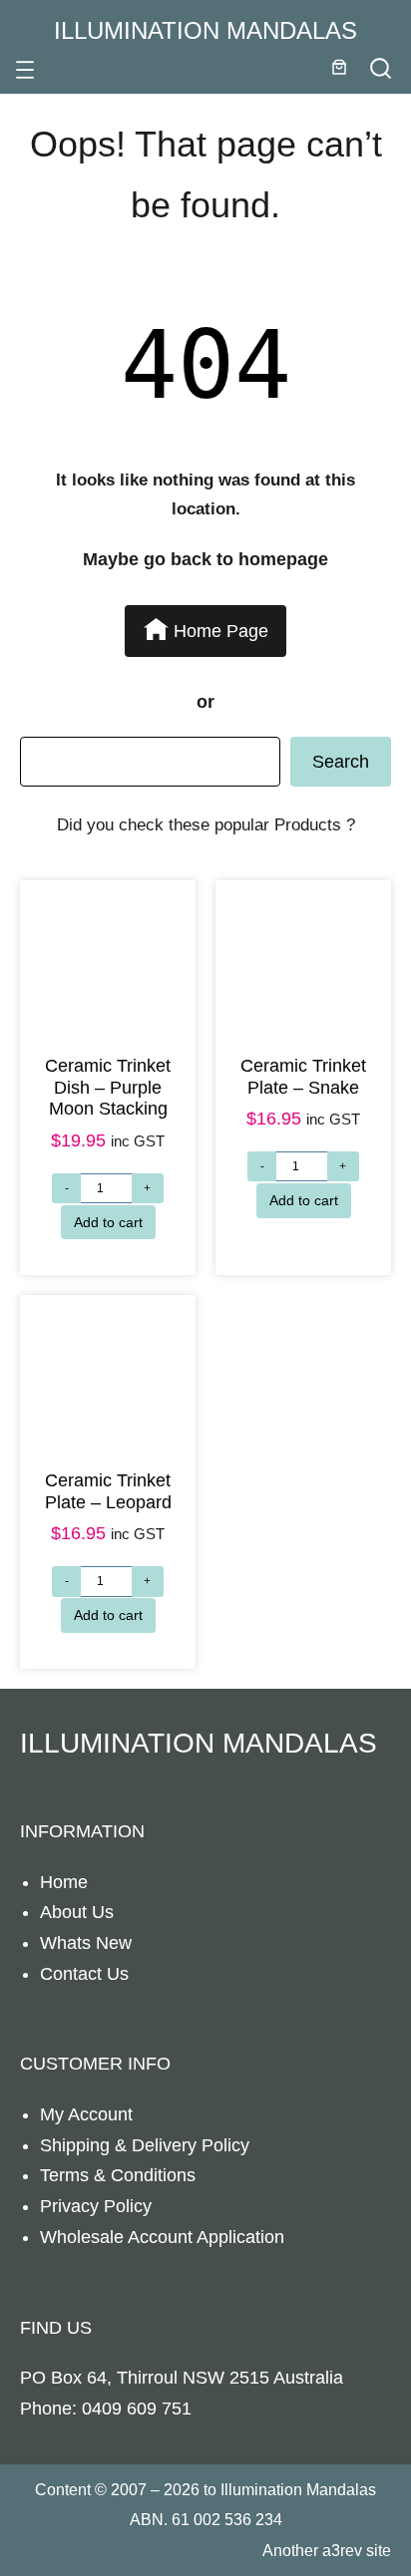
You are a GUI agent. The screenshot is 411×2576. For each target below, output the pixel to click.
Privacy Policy (96, 2206)
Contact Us (84, 1974)
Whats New (86, 1943)
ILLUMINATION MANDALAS (205, 30)
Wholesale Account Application (162, 2237)
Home (64, 1882)
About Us (77, 1912)
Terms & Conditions (118, 2175)
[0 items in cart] (339, 67)
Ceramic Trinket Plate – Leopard (108, 1491)
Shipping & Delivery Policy (145, 2145)
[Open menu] (25, 70)
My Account (86, 2114)
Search (341, 762)
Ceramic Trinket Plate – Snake (303, 1077)
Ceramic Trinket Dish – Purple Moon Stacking (108, 1087)
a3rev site (357, 2550)
